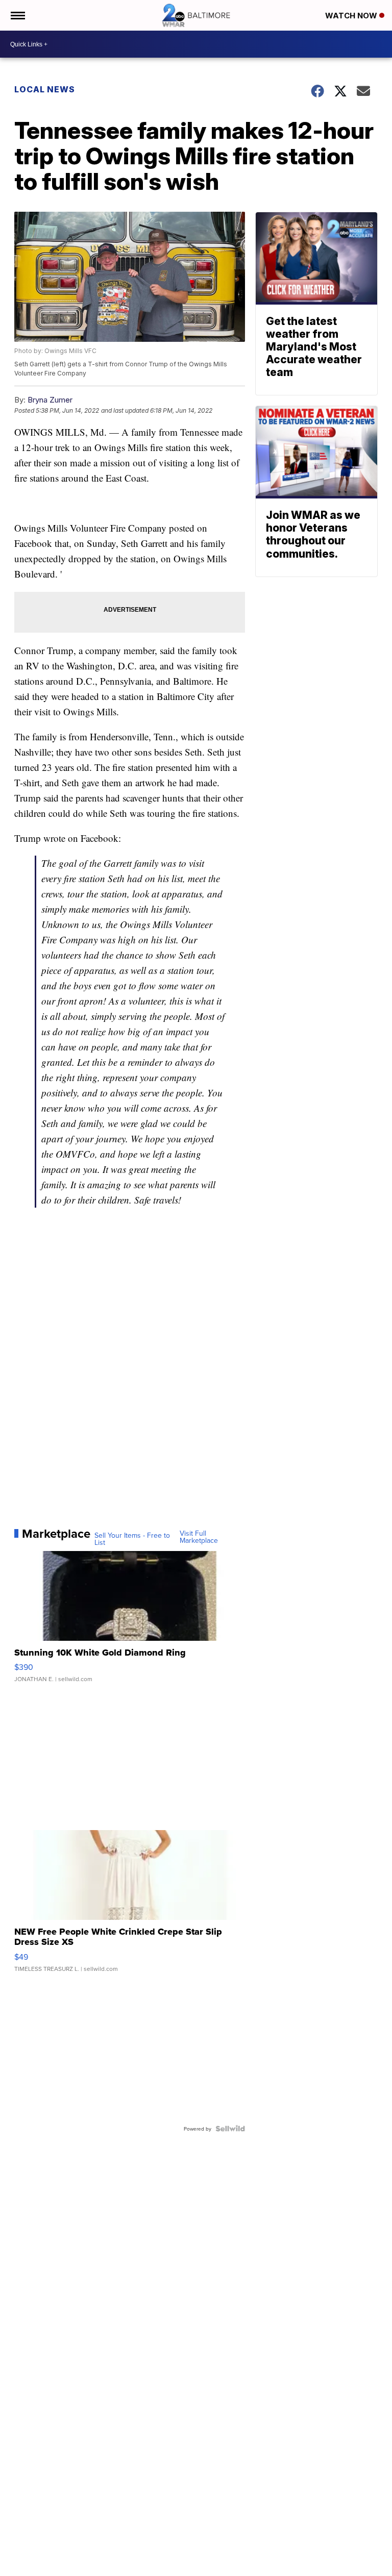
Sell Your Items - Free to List (132, 1539)
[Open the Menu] (17, 15)
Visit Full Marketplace (199, 1537)
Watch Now (352, 16)
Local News (45, 89)
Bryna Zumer (50, 400)
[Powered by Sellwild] (230, 2129)
